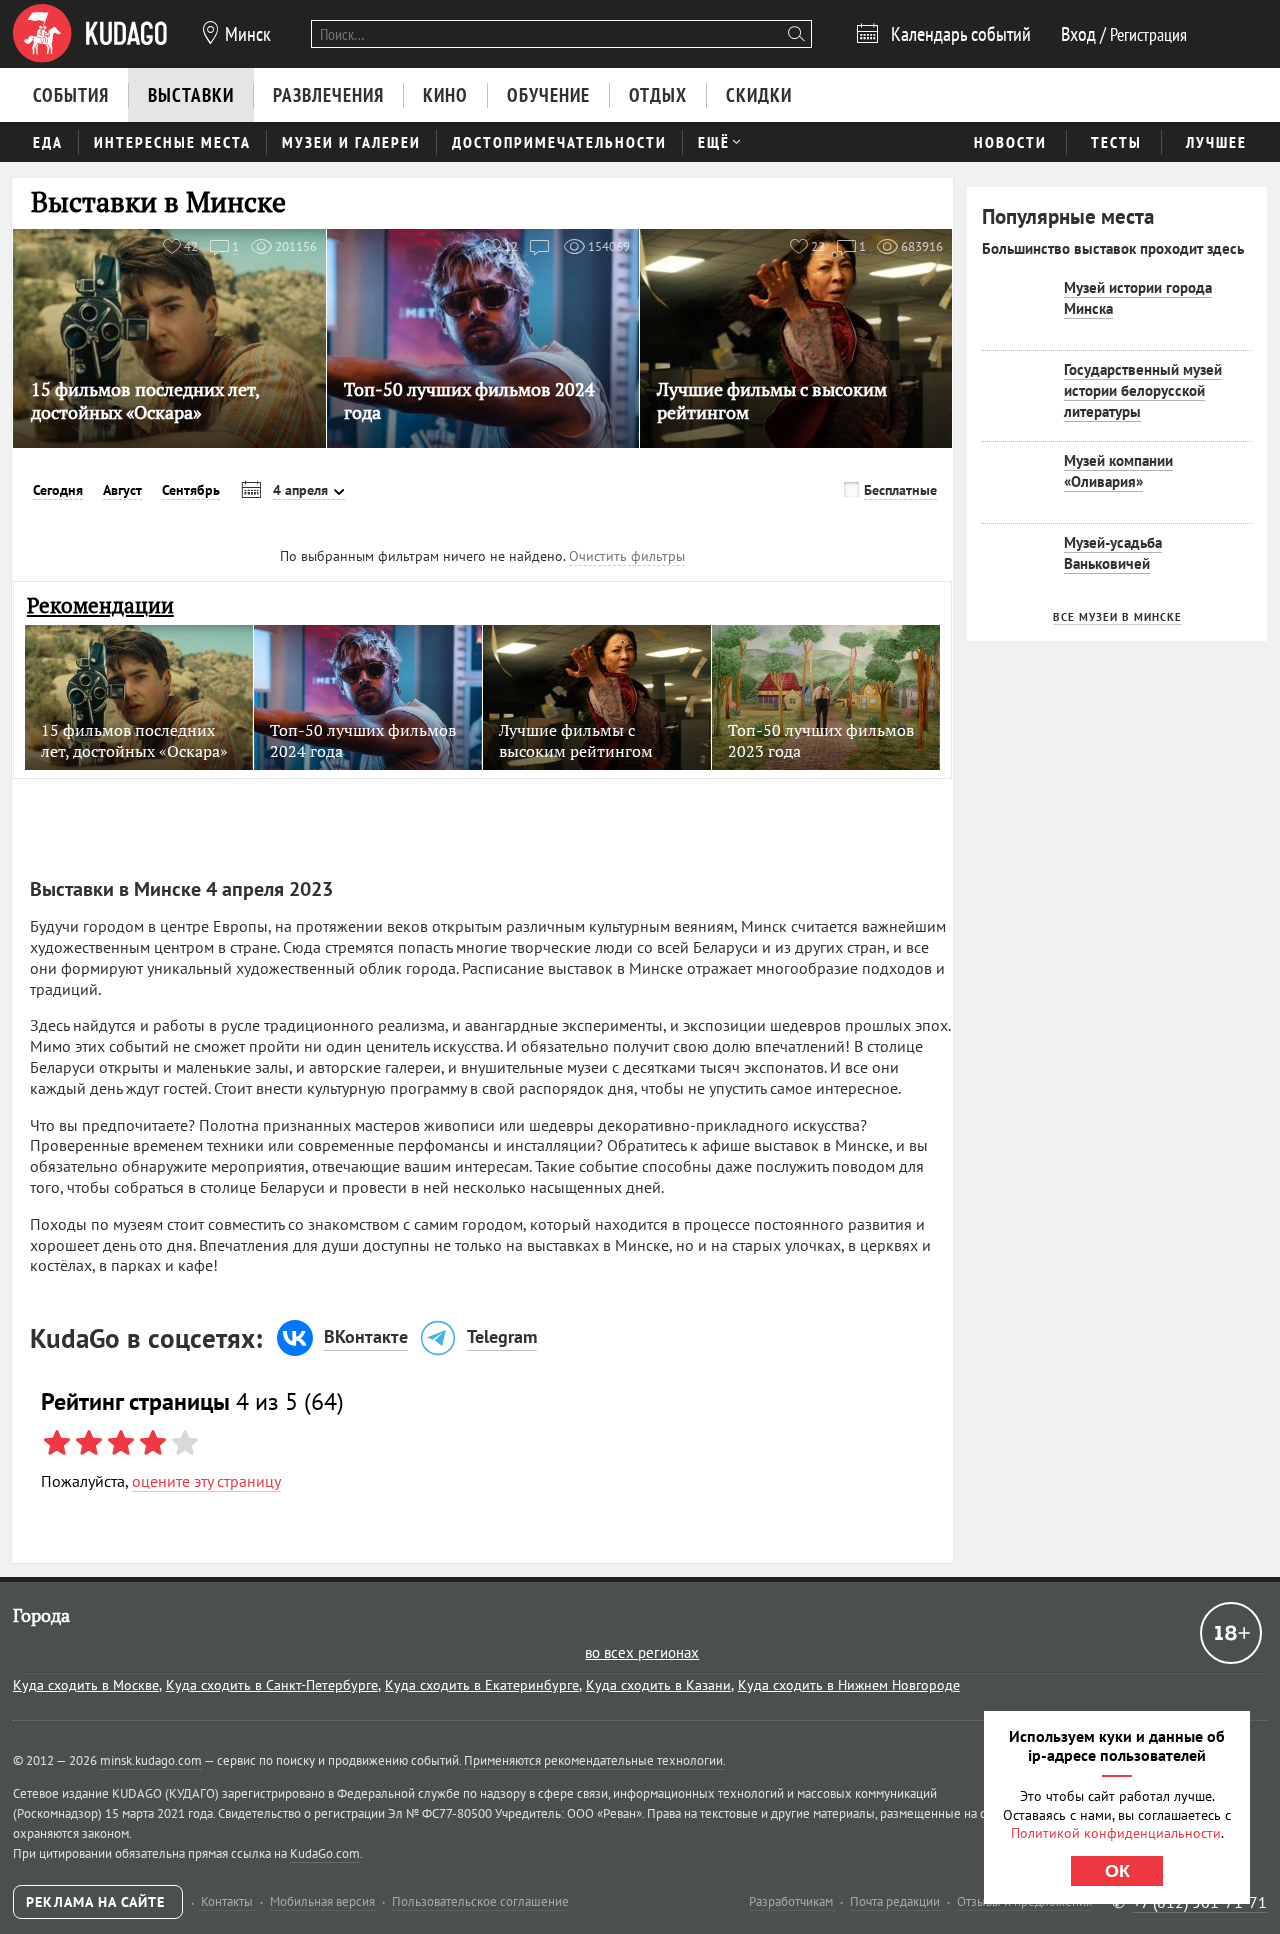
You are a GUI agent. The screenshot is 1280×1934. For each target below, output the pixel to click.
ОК (1117, 1871)
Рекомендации (100, 605)
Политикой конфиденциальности (1116, 1833)
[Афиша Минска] (90, 34)
